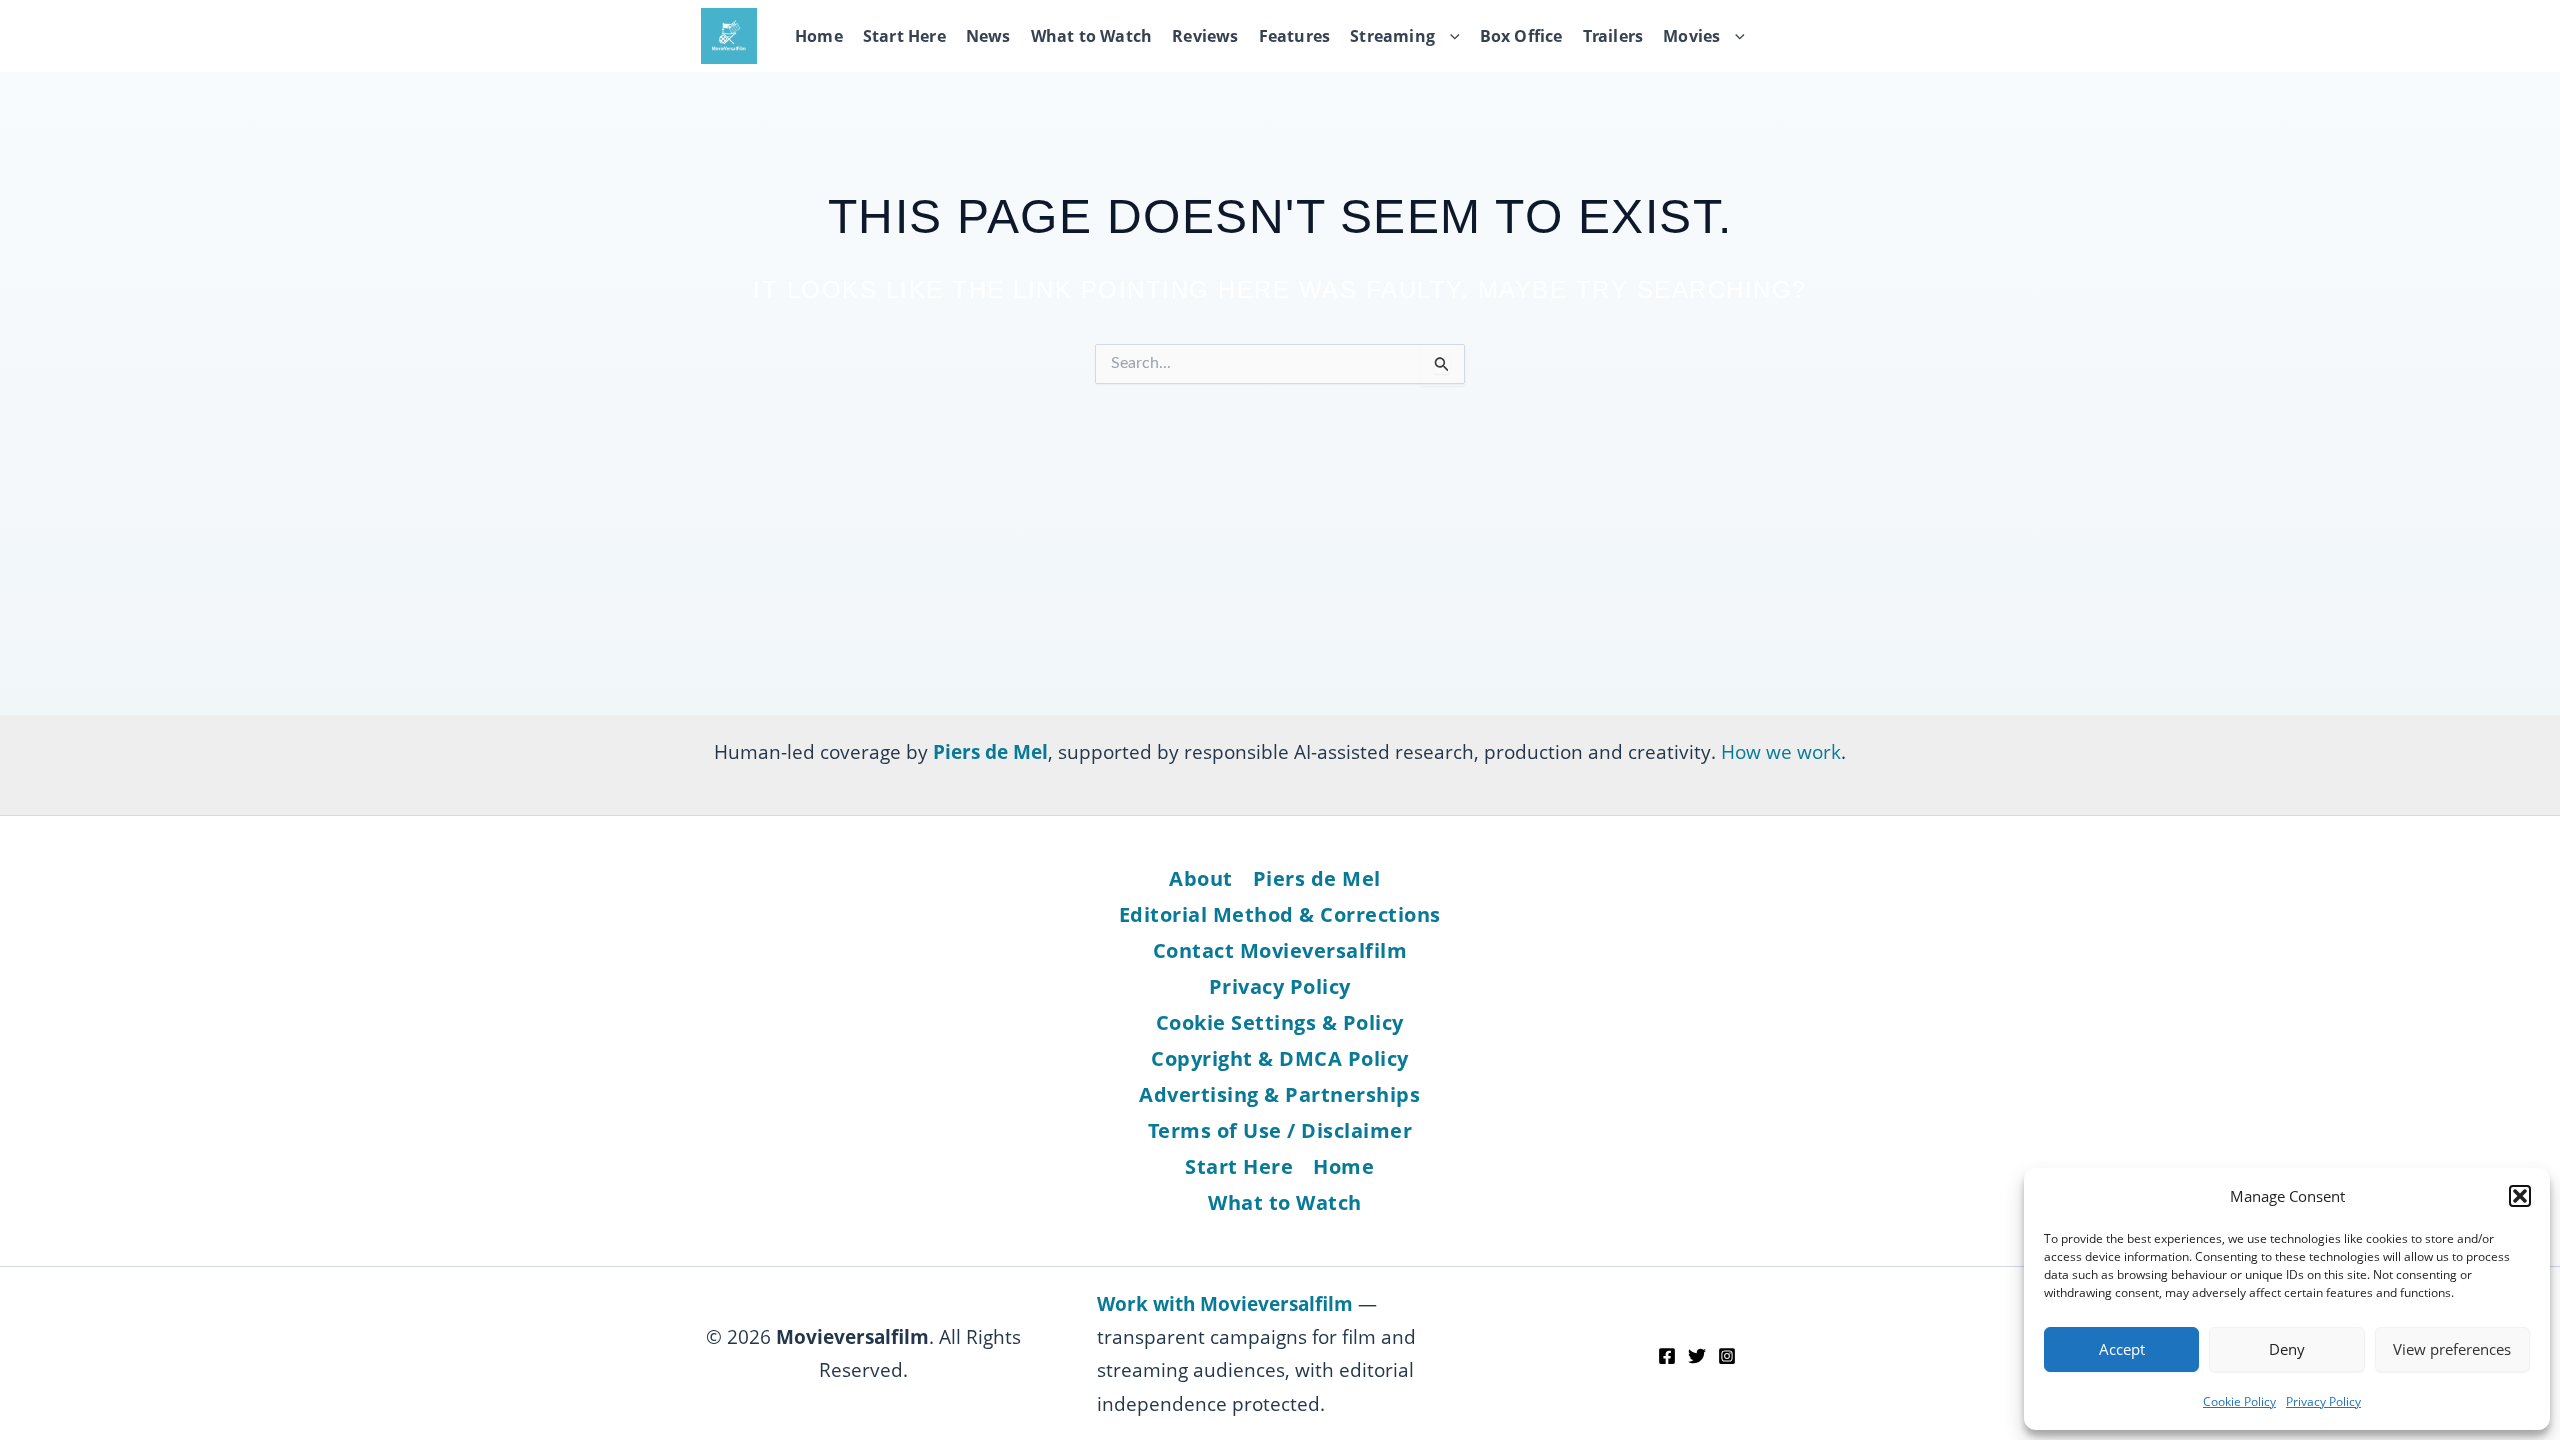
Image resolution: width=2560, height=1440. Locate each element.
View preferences (2452, 1349)
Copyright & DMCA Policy (1280, 1058)
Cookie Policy (2239, 1401)
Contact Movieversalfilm (1280, 950)
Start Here (904, 36)
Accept (2122, 1349)
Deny (2287, 1349)
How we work (1781, 751)
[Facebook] (1667, 1356)
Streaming (1392, 36)
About (1201, 878)
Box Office (1521, 36)
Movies (1691, 36)
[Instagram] (1727, 1356)
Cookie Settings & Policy (1280, 1022)
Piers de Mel (1317, 878)
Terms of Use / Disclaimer (1280, 1130)
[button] (2520, 1196)
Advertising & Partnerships (1279, 1094)
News (988, 36)
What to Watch (1092, 36)
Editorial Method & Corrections (1280, 914)
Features (1295, 36)
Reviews (1205, 36)
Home (819, 36)
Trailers (1613, 36)
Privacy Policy (2323, 1401)
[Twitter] (1697, 1356)
